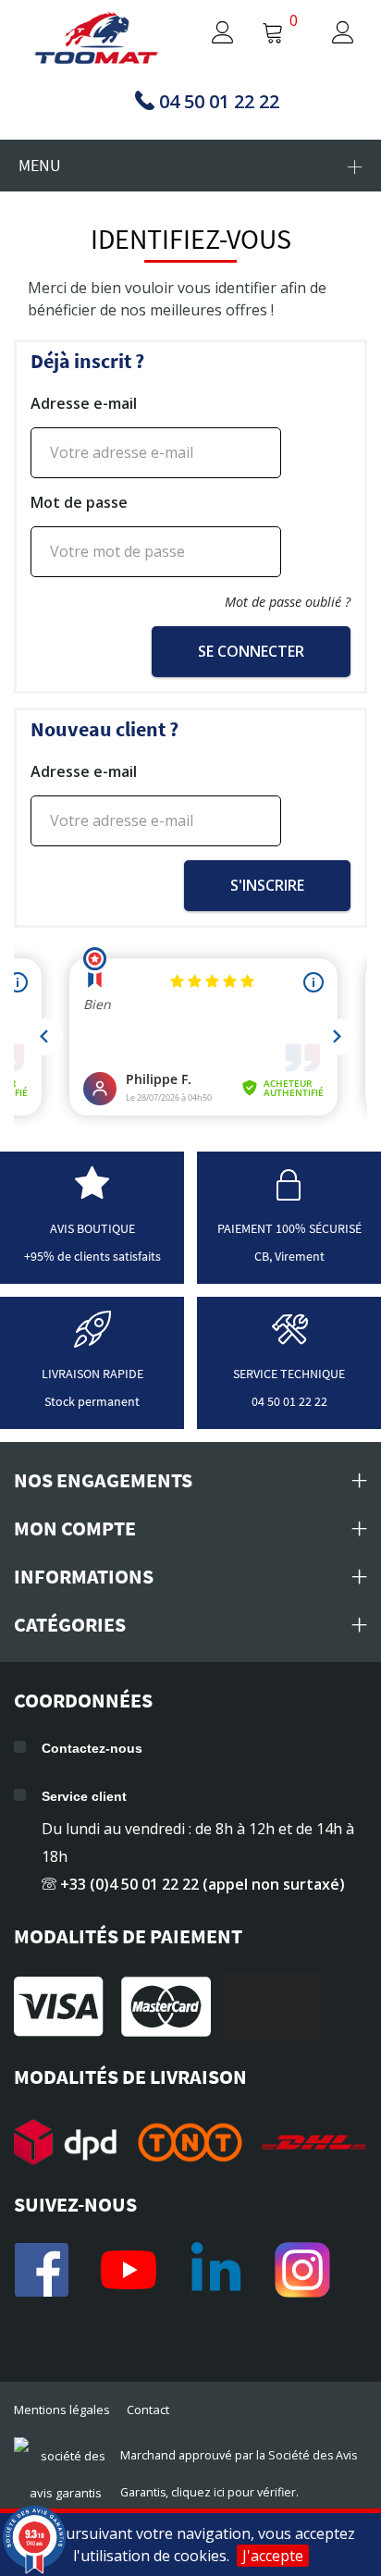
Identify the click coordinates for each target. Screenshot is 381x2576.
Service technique (289, 1374)
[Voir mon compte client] (205, 34)
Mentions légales (62, 2410)
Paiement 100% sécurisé (289, 1228)
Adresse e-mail (84, 403)
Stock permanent (92, 1401)
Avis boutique (92, 1228)
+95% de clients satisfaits (92, 1256)
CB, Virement (289, 1256)
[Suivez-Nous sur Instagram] (302, 2270)
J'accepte (273, 2556)
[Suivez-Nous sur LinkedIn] (215, 2270)
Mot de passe (79, 502)
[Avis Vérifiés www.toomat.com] (92, 1194)
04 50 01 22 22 (289, 1401)
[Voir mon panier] (273, 34)
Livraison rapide (92, 1374)
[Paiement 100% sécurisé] (289, 1194)
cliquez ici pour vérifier (234, 2492)
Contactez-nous (92, 1748)
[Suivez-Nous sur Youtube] (129, 2270)
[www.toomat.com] (97, 40)
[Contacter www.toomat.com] (289, 1339)
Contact (148, 2410)
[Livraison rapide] (92, 1339)
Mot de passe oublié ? (288, 602)
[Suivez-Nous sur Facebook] (42, 2270)
